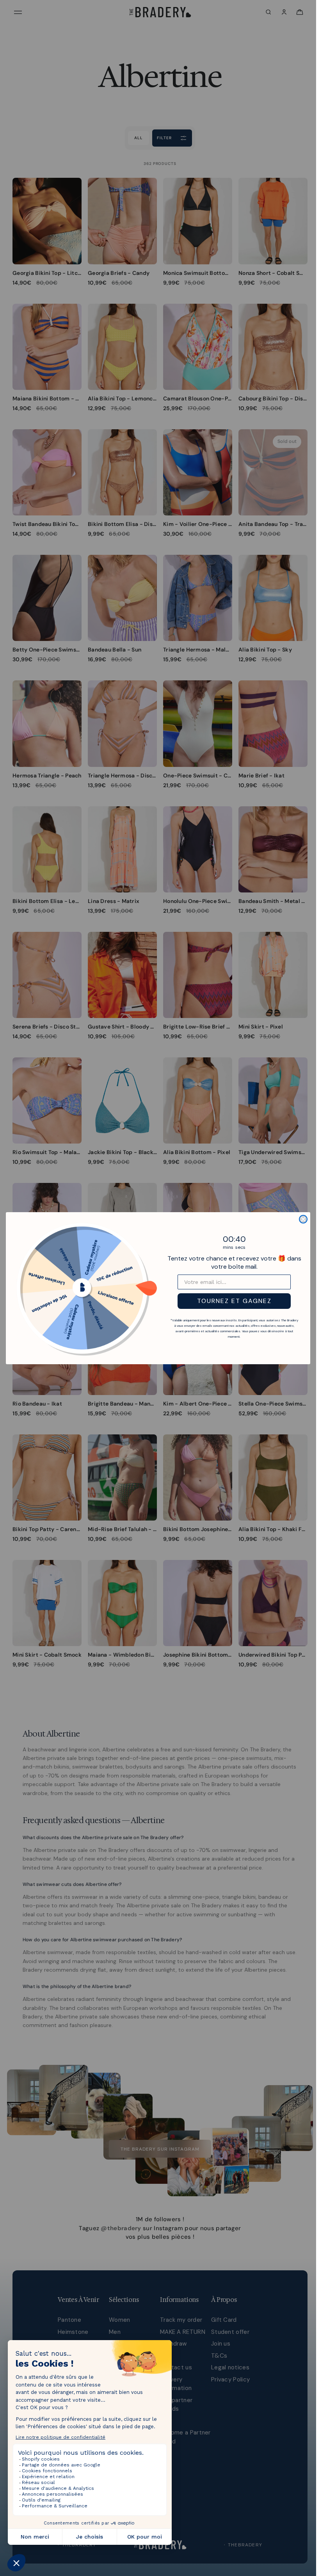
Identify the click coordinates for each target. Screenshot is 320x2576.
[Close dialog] (303, 1219)
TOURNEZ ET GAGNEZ (234, 1301)
